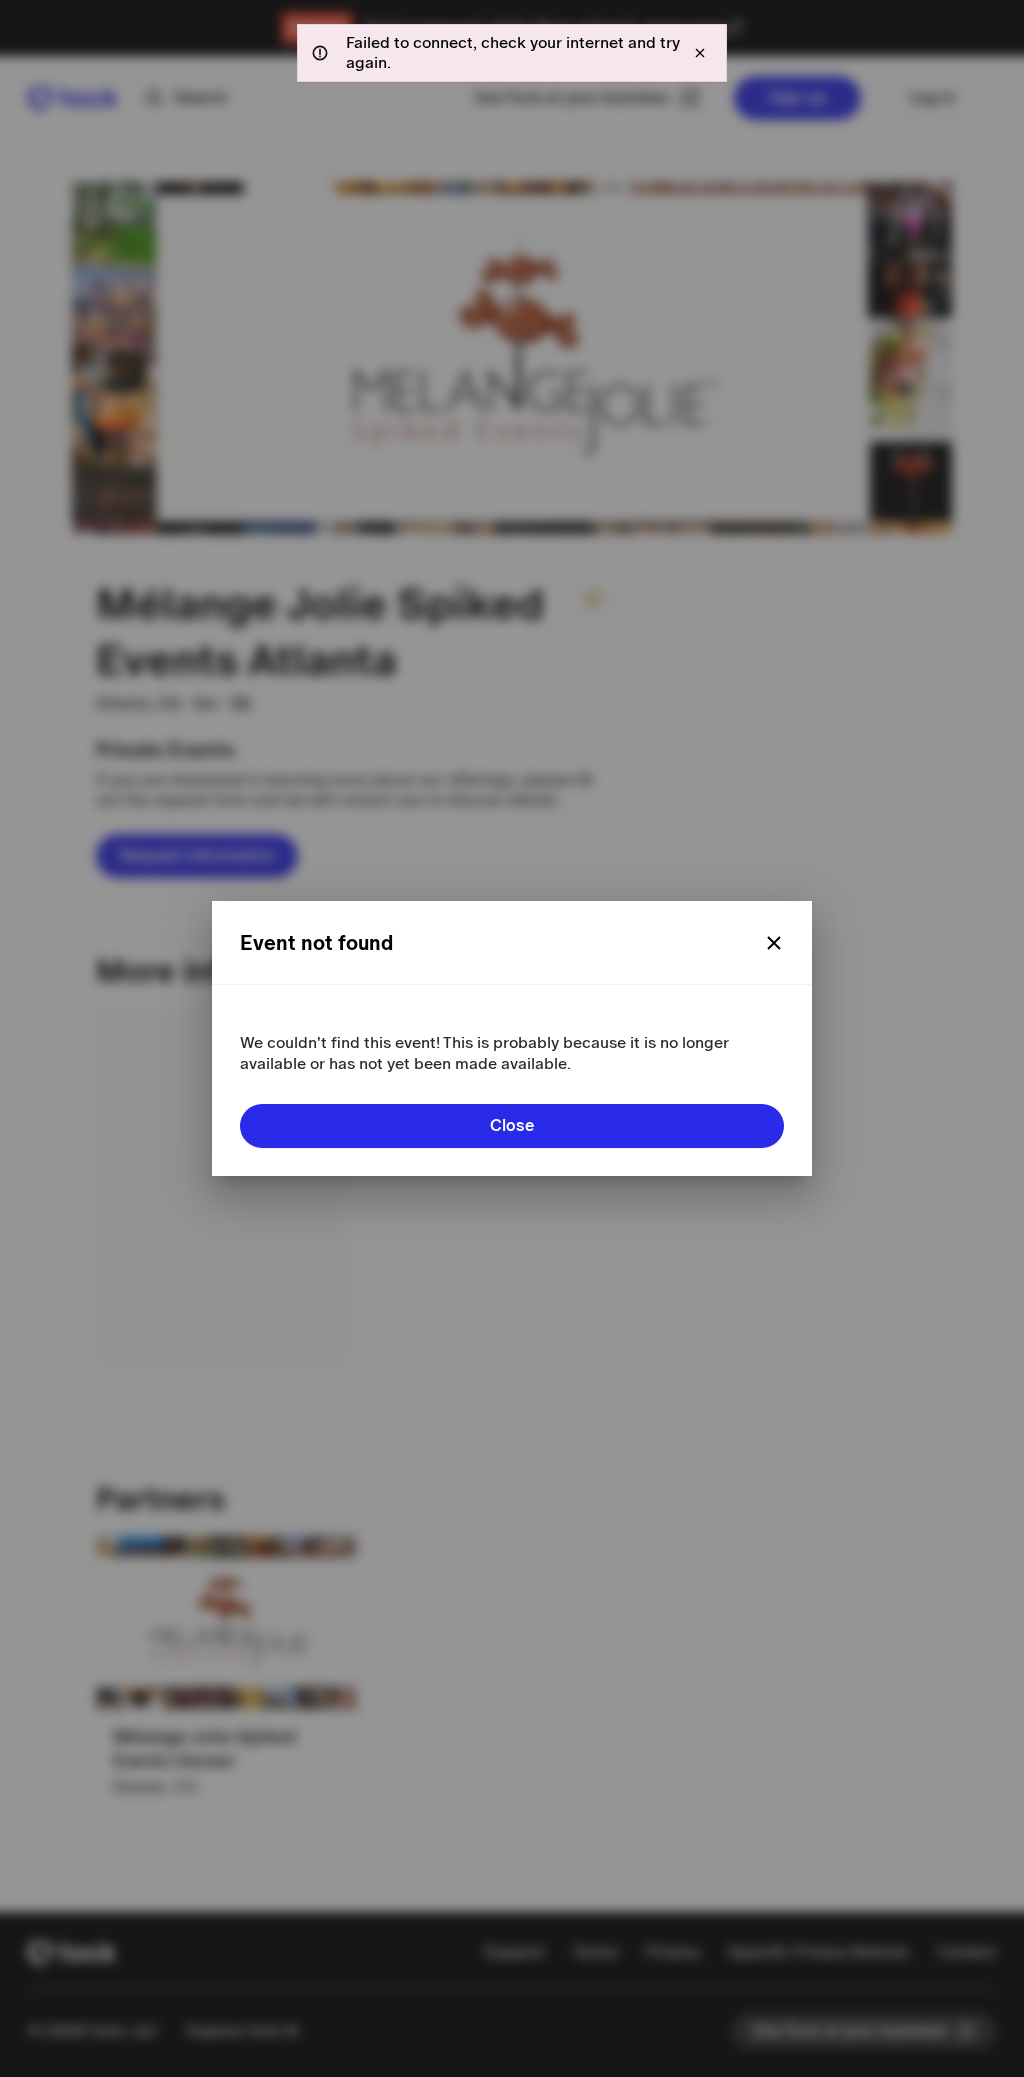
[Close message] (700, 53)
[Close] (774, 943)
